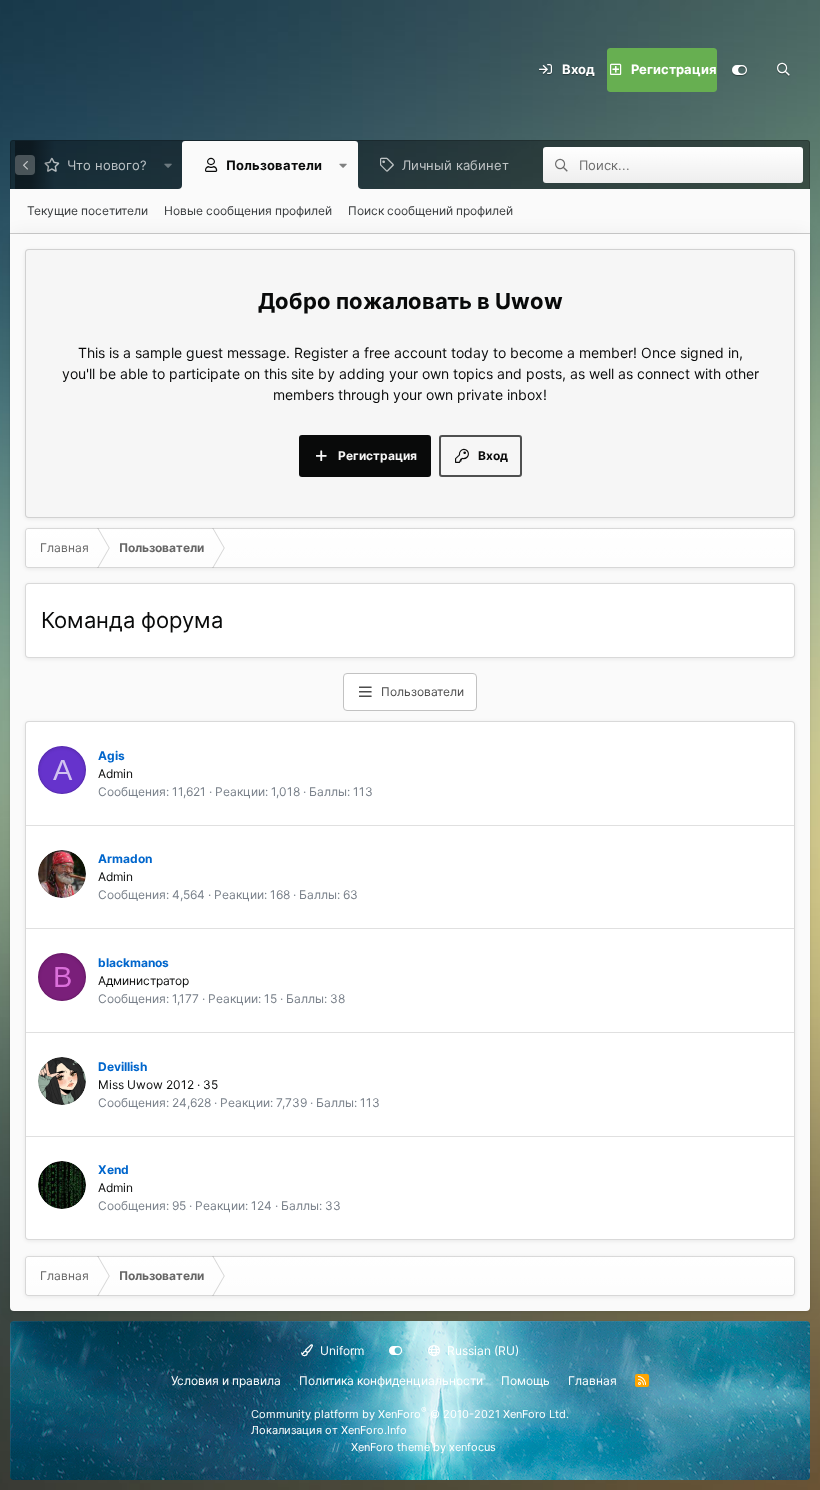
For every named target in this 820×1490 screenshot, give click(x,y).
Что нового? (107, 165)
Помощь (525, 1380)
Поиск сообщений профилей (430, 210)
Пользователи (274, 165)
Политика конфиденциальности (391, 1380)
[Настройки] (739, 70)
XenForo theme (390, 1447)
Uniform (340, 1350)
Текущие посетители (87, 210)
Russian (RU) (481, 1350)
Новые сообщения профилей (248, 210)
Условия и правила (226, 1380)
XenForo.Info (374, 1430)
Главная (592, 1380)
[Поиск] (783, 70)
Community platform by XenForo (410, 1414)
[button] (167, 165)
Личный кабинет (455, 165)
